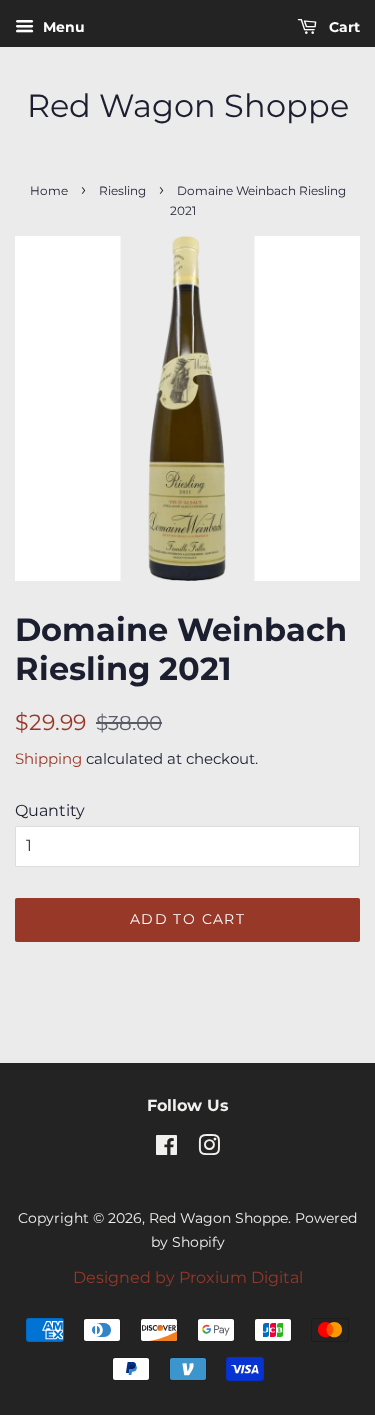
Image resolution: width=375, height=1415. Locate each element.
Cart (342, 27)
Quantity (50, 810)
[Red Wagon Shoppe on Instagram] (209, 1149)
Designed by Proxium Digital (188, 1277)
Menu (62, 27)
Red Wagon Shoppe (188, 106)
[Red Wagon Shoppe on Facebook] (166, 1149)
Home (49, 190)
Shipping (48, 758)
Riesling (122, 190)
